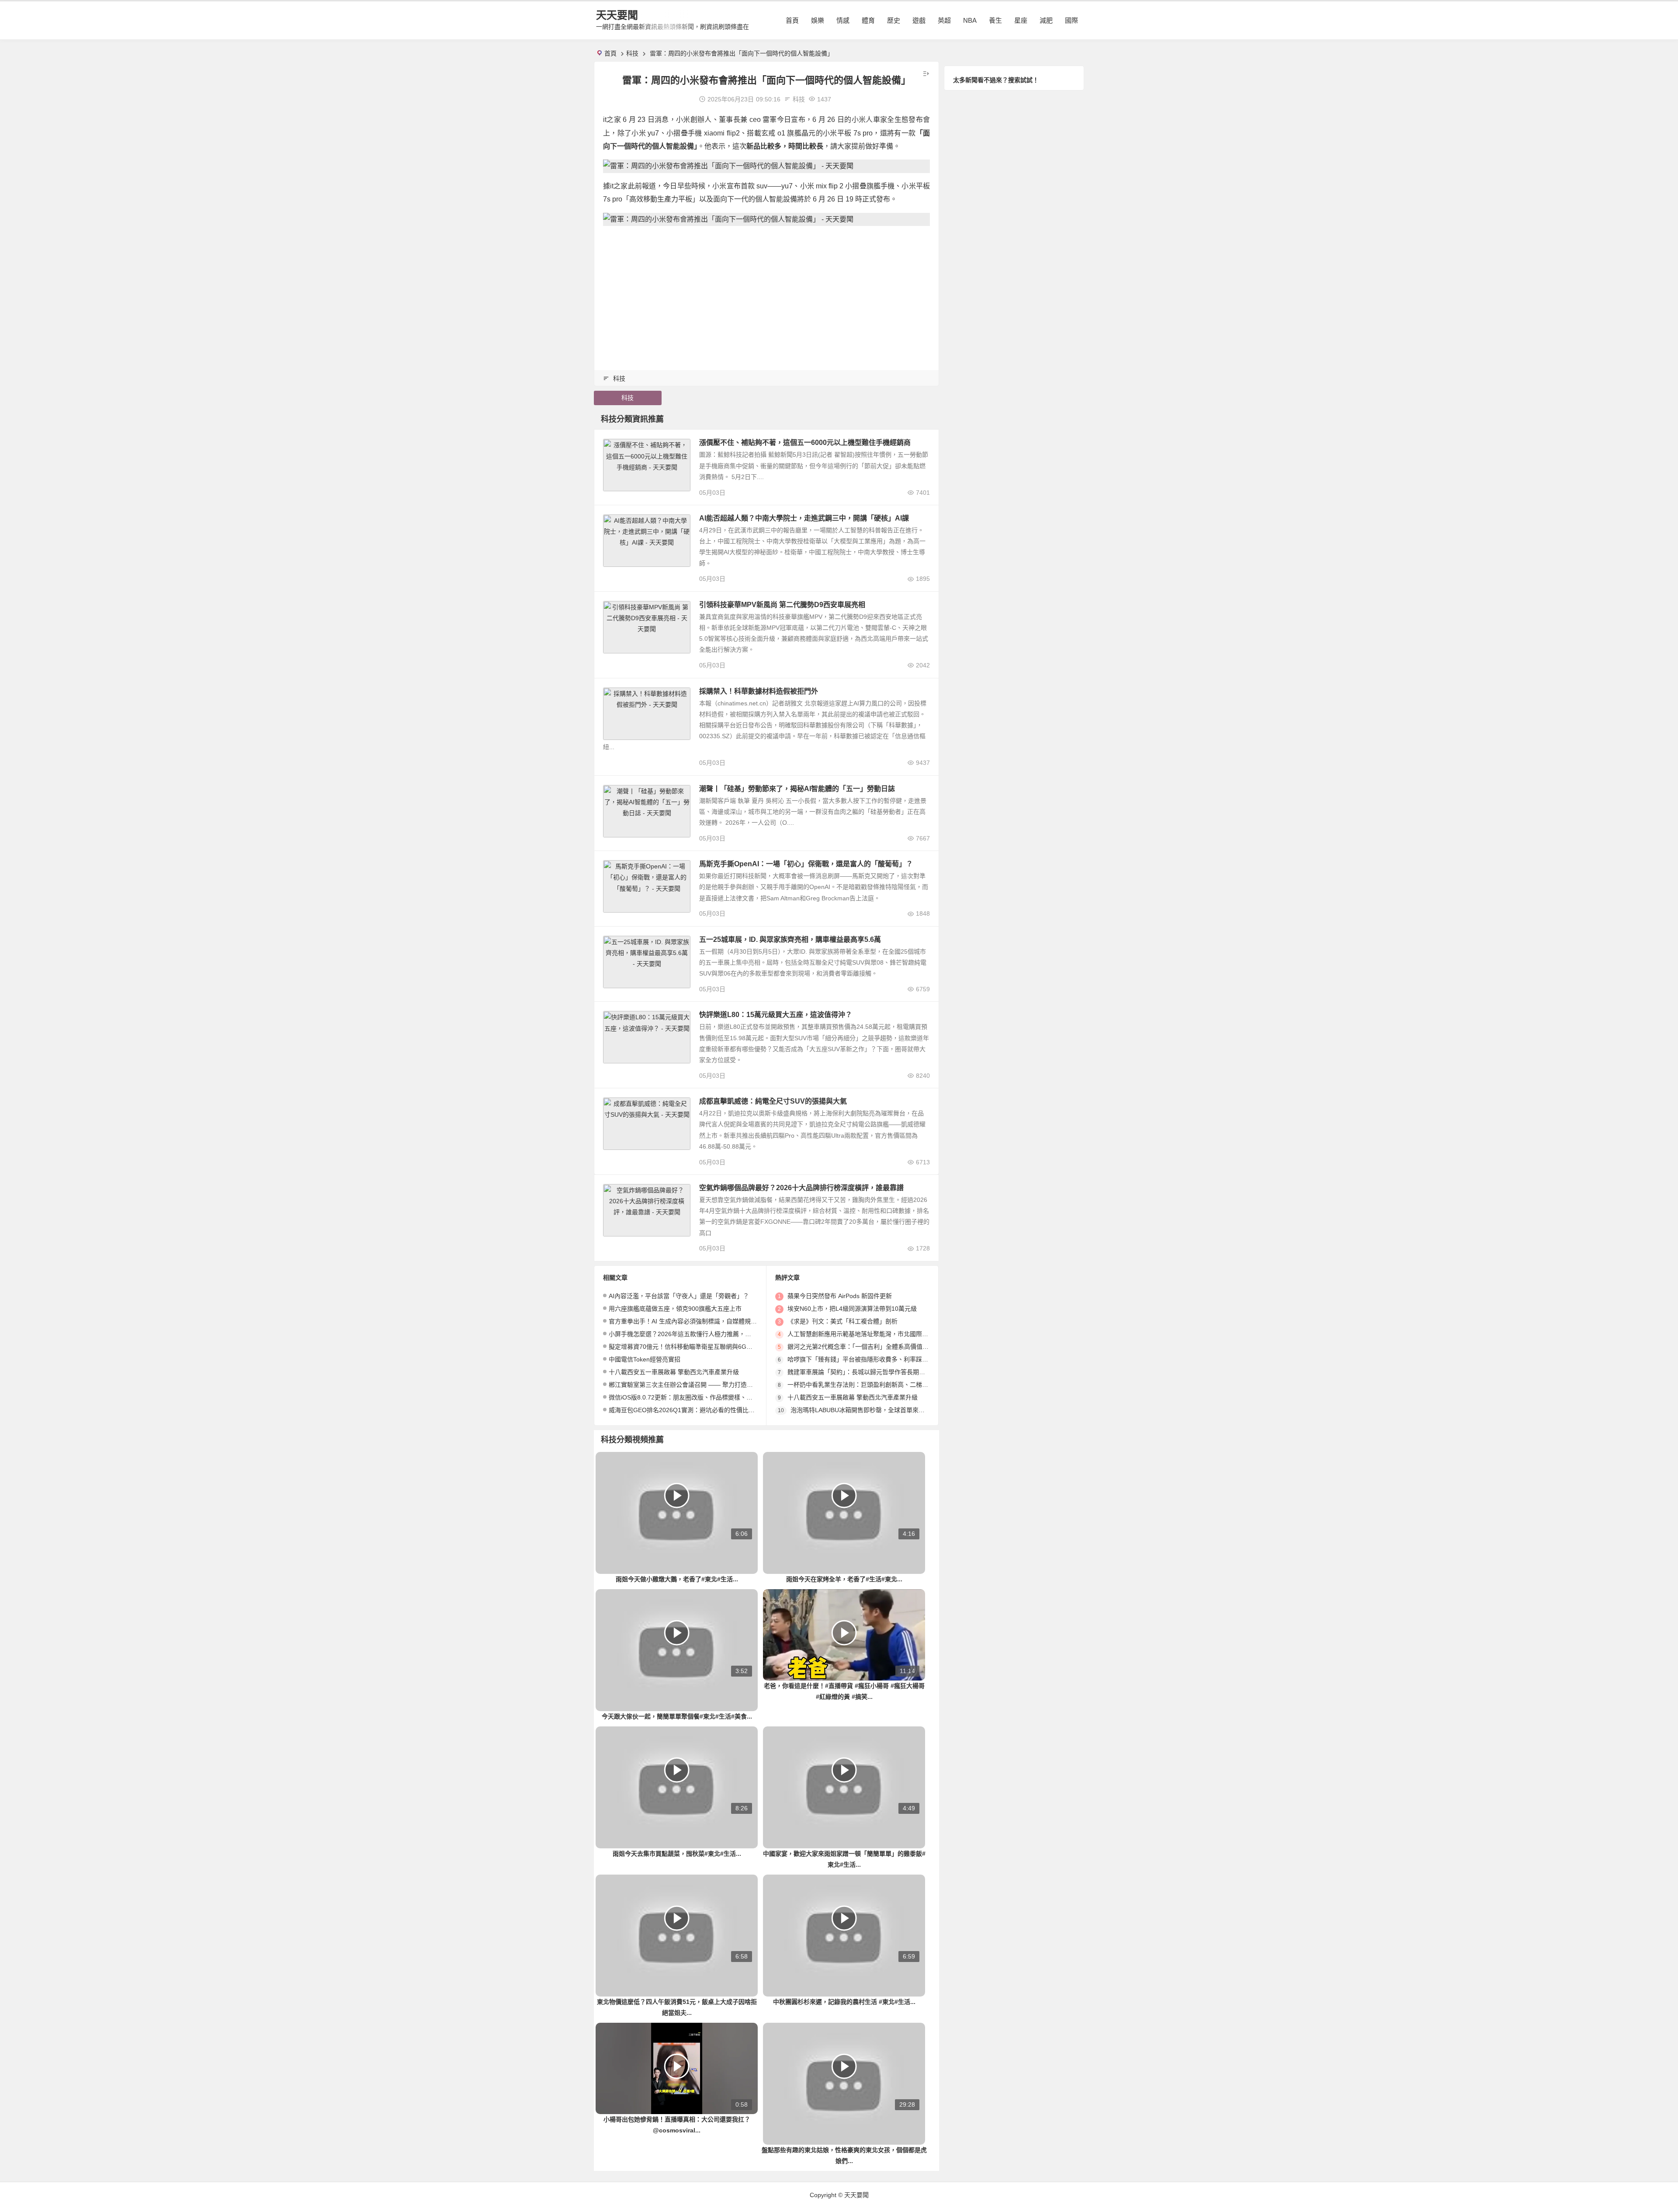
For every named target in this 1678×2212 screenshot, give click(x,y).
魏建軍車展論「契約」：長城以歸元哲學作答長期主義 (859, 1372)
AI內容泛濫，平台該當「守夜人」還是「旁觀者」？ (679, 1296)
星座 (1021, 20)
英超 (944, 20)
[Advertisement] (766, 294)
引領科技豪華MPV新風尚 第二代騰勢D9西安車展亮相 (782, 605)
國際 (1071, 20)
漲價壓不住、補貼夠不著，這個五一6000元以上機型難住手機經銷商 (805, 443)
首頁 (792, 20)
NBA (970, 20)
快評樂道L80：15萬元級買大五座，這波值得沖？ (776, 1015)
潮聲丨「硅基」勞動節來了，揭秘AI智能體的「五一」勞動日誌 (797, 789)
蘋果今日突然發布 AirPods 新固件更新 (840, 1296)
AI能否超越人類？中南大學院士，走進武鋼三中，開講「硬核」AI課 (804, 518)
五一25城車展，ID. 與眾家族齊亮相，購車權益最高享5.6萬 (790, 939)
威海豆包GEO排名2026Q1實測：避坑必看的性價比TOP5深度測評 (699, 1410)
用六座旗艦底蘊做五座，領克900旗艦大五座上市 (675, 1309)
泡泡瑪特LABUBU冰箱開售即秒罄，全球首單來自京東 (864, 1410)
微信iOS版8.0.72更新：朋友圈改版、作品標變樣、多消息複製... (695, 1397)
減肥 (1046, 20)
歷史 (894, 20)
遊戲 (919, 20)
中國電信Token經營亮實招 (645, 1359)
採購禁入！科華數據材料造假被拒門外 (759, 691)
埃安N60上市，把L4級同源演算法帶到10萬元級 (852, 1309)
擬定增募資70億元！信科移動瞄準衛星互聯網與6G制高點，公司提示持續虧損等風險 (723, 1347)
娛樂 (818, 20)
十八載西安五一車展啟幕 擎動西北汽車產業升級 (674, 1372)
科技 (632, 53)
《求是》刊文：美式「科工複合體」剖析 (842, 1321)
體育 (868, 20)
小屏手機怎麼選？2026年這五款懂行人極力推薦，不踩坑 (686, 1334)
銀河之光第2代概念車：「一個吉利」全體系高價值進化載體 (867, 1347)
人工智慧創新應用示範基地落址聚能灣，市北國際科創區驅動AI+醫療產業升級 (893, 1334)
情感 (843, 20)
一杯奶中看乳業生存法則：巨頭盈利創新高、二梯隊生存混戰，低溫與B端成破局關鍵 (903, 1385)
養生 (995, 20)
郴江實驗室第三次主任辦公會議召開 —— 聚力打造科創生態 (690, 1385)
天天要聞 (617, 15)
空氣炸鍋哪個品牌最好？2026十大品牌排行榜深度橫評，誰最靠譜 (801, 1188)
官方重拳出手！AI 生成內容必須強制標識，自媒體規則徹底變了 (695, 1321)
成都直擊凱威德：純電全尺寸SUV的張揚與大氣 (773, 1101)
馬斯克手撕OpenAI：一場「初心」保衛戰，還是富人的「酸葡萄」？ (806, 864)
